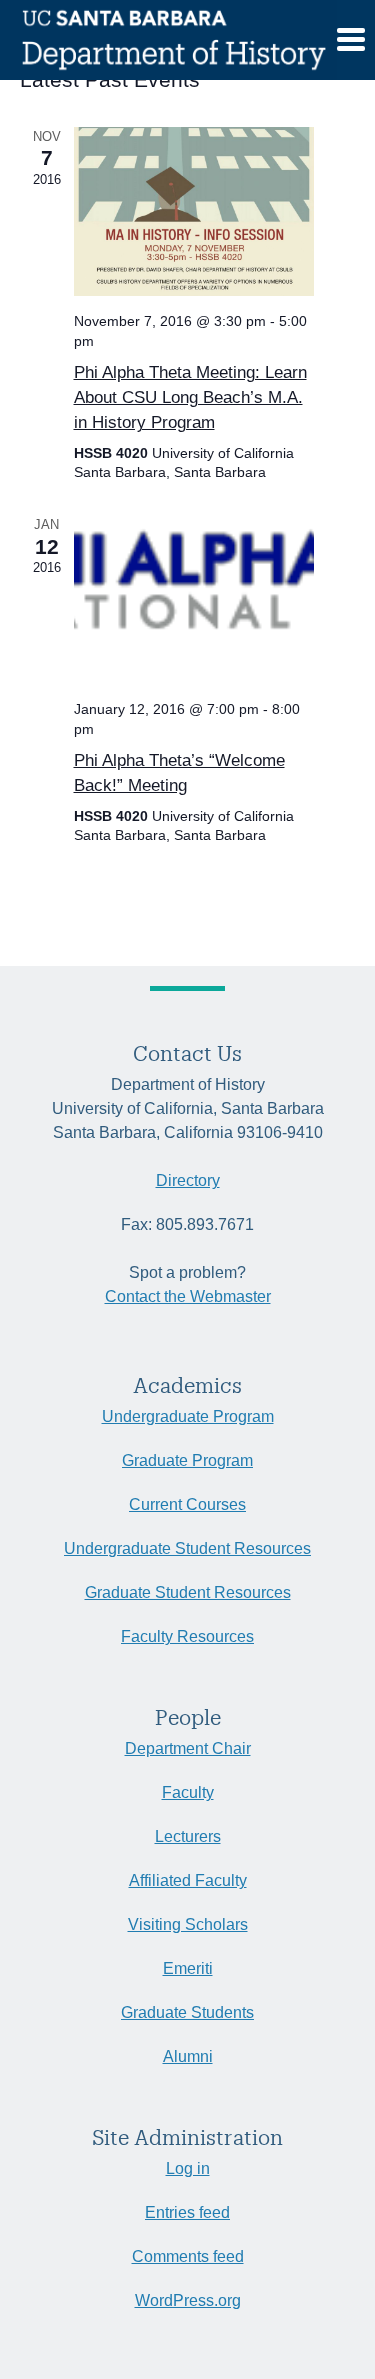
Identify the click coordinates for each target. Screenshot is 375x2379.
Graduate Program (187, 1460)
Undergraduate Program (188, 1416)
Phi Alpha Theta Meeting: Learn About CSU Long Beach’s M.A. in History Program (190, 397)
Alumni (188, 2056)
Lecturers (188, 1836)
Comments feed (188, 2256)
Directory (188, 1180)
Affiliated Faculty (188, 1880)
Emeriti (188, 1968)
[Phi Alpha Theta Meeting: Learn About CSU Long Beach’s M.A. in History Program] (194, 211)
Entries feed (187, 2212)
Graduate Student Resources (188, 1592)
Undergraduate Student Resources (187, 1548)
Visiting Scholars (188, 1924)
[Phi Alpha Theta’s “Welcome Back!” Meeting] (194, 599)
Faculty (188, 1792)
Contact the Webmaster (188, 1296)
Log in (188, 2168)
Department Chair (188, 1748)
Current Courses (187, 1504)
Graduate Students (187, 2012)
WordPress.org (188, 2300)
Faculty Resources (187, 1636)
